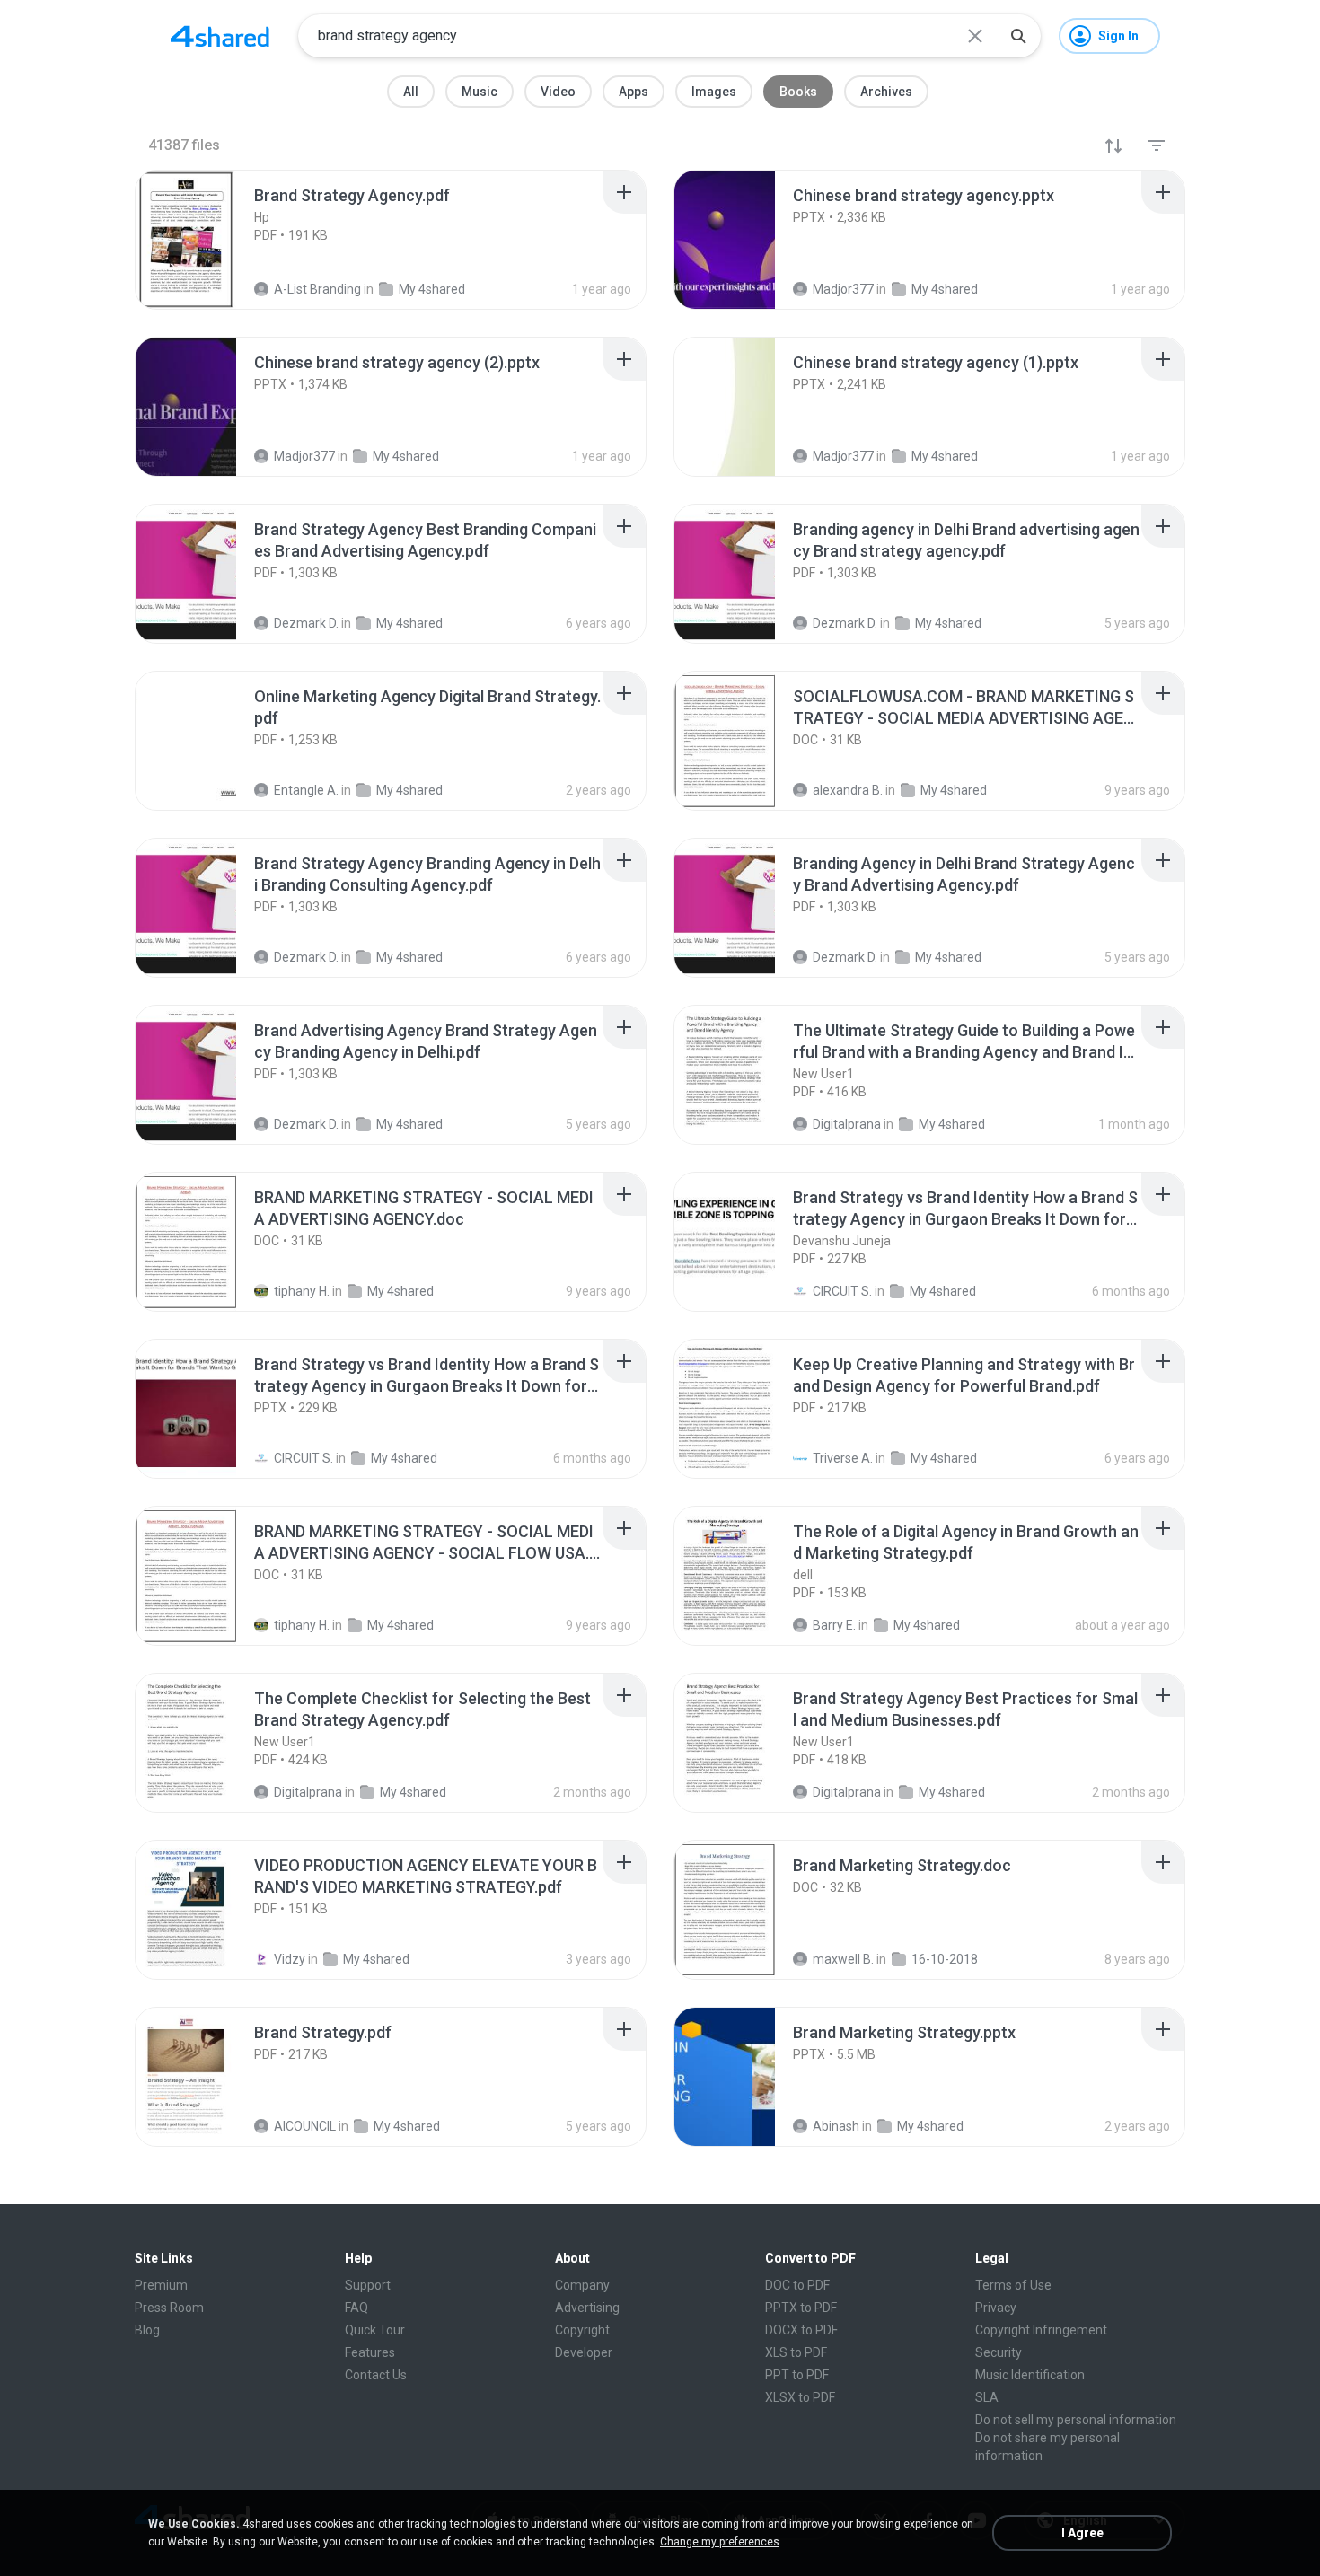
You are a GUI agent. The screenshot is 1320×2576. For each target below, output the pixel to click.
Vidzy (290, 1959)
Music (480, 92)
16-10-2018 (945, 1959)
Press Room (169, 2308)
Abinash (836, 2126)
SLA (987, 2397)
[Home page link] (220, 36)
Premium (161, 2285)
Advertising (587, 2308)
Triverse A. (843, 1458)
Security (999, 2352)
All (411, 92)
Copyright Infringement (1041, 2330)
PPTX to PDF (801, 2308)
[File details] (206, 240)
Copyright (582, 2330)
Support (368, 2285)
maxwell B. (843, 1959)
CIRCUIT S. (842, 1291)
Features (370, 2352)
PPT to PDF (797, 2375)
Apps (634, 92)
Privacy (996, 2308)
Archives (886, 92)
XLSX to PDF (800, 2397)
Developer (584, 2352)
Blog (147, 2330)
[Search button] (1018, 36)
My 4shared (400, 1291)
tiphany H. (302, 1291)
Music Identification (1030, 2375)
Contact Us (376, 2375)
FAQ (356, 2308)
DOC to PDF (797, 2285)
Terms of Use (1013, 2285)
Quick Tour (375, 2330)
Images (714, 92)
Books (798, 92)
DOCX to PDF (801, 2330)
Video (558, 92)
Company (582, 2285)
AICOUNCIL (305, 2126)
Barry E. (834, 1625)
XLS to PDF (796, 2352)
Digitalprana (308, 1792)
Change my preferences (720, 2542)
